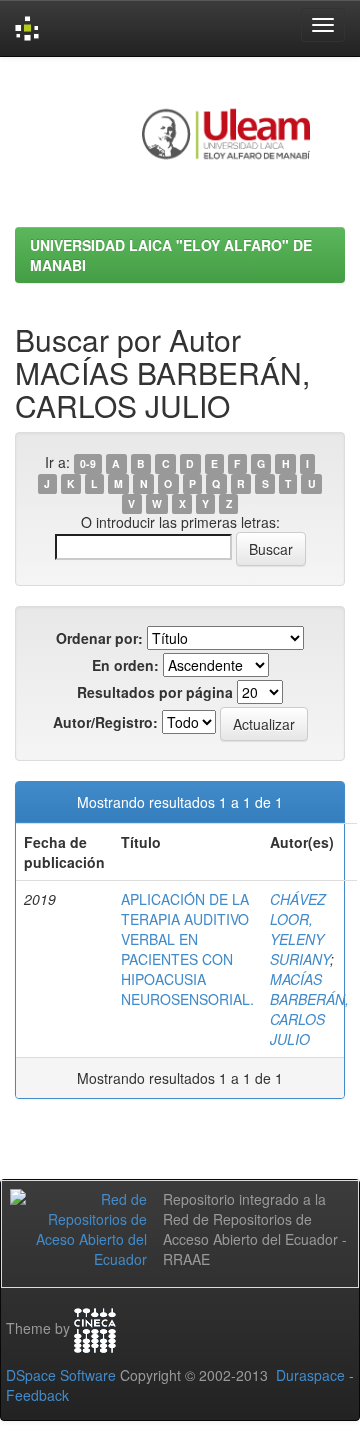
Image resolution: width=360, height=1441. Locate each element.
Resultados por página (155, 692)
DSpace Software (61, 1375)
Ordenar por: (99, 638)
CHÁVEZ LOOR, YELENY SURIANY (300, 929)
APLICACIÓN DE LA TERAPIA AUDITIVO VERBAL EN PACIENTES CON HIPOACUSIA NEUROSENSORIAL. (187, 949)
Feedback (37, 1395)
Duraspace (310, 1375)
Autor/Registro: (105, 722)
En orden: (125, 665)
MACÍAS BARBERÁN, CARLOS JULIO (309, 1009)
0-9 (88, 463)
